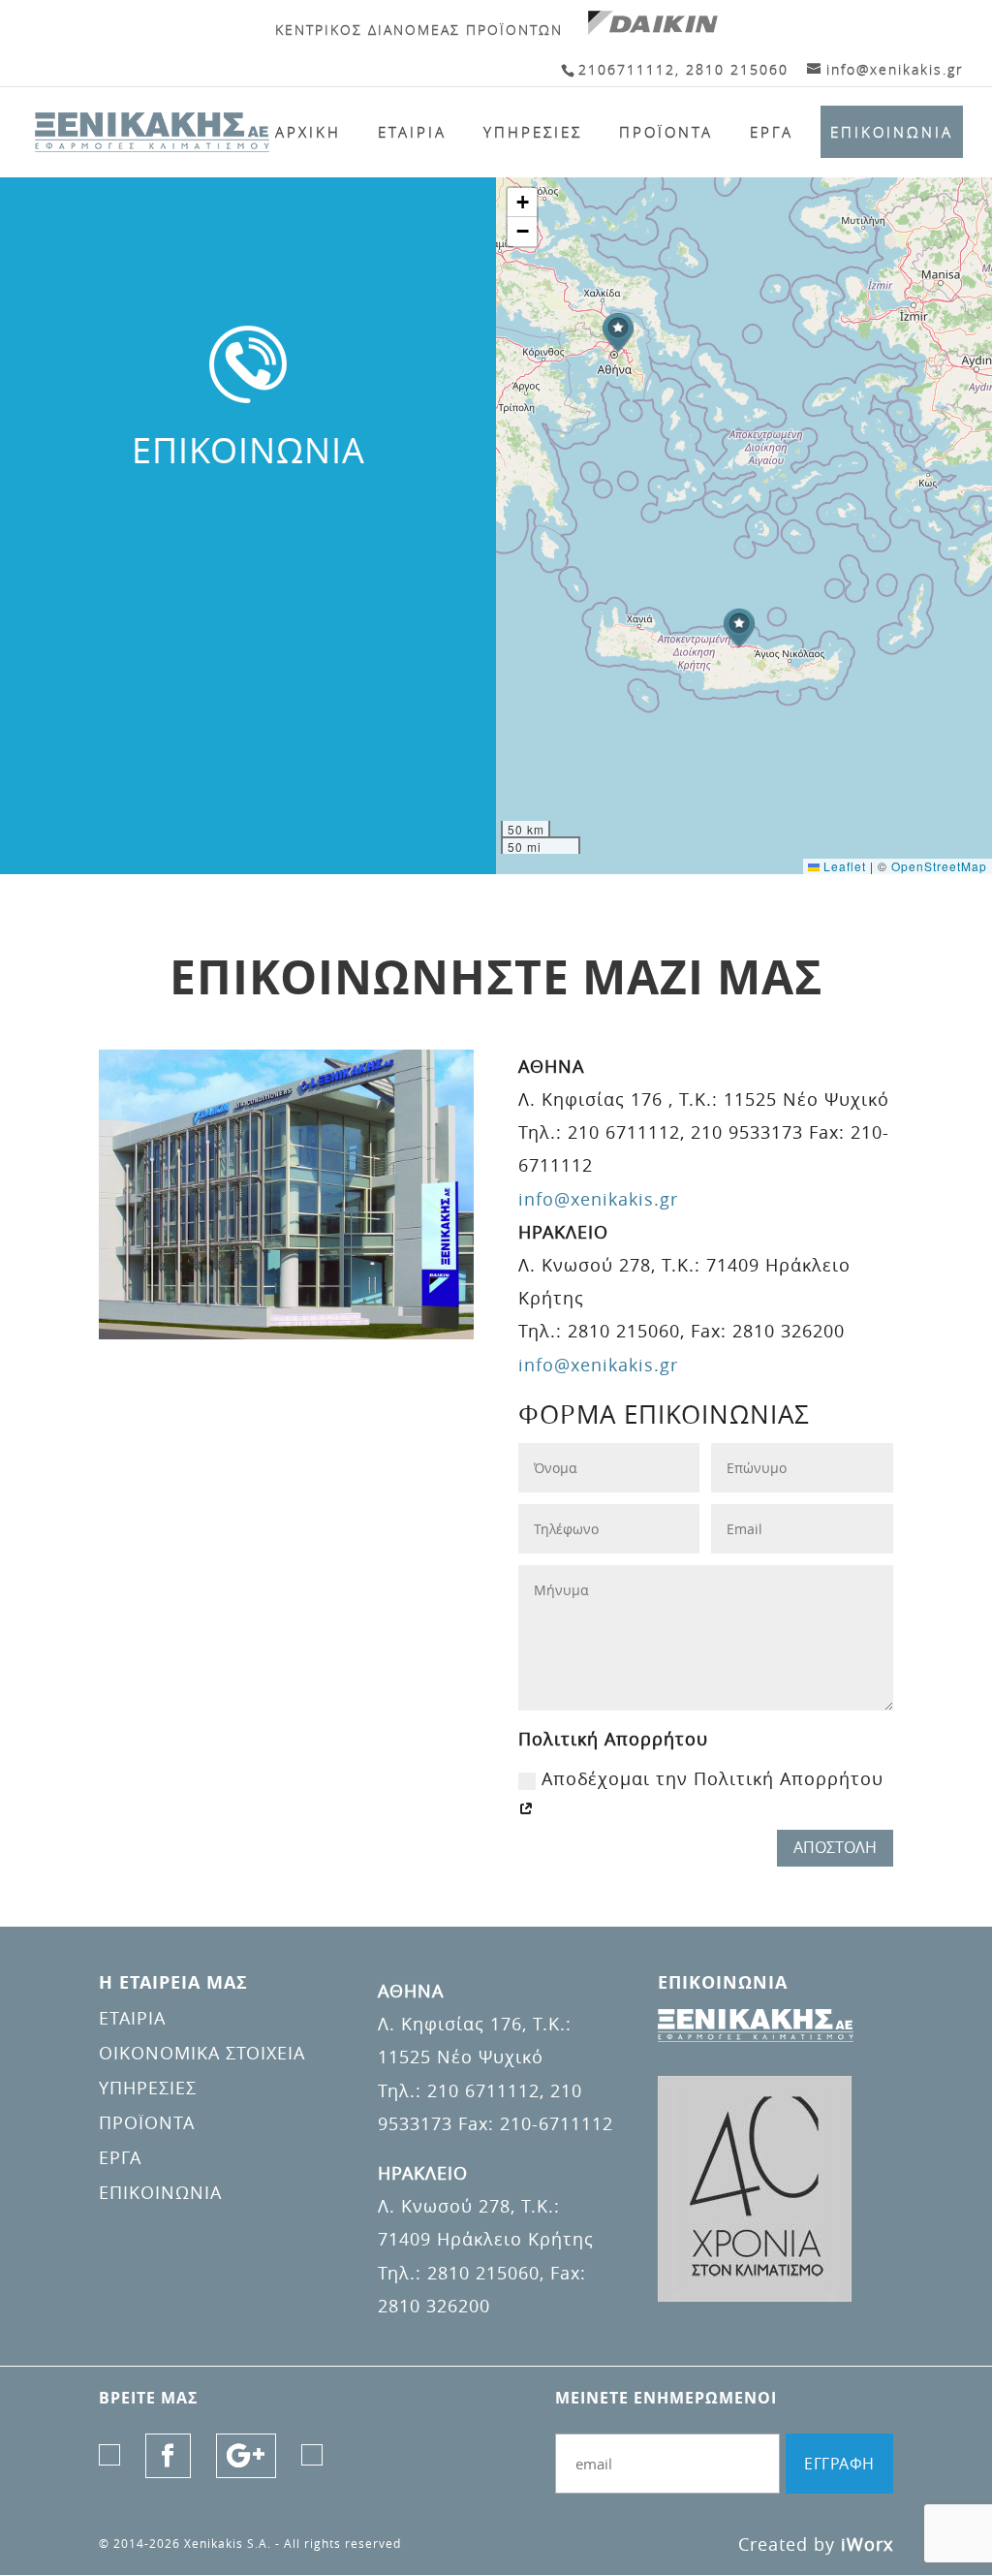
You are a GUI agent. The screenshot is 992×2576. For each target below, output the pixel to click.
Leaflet (843, 866)
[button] (618, 333)
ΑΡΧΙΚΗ (308, 132)
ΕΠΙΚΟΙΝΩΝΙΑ (892, 132)
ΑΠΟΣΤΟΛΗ (835, 1847)
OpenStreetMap (939, 866)
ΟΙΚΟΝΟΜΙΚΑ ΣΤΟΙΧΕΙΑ (202, 2053)
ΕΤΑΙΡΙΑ (412, 132)
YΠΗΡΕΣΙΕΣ (533, 132)
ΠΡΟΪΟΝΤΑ (666, 132)
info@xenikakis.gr (598, 1199)
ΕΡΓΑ (772, 132)
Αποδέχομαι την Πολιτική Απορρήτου (713, 1778)
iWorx (867, 2544)
